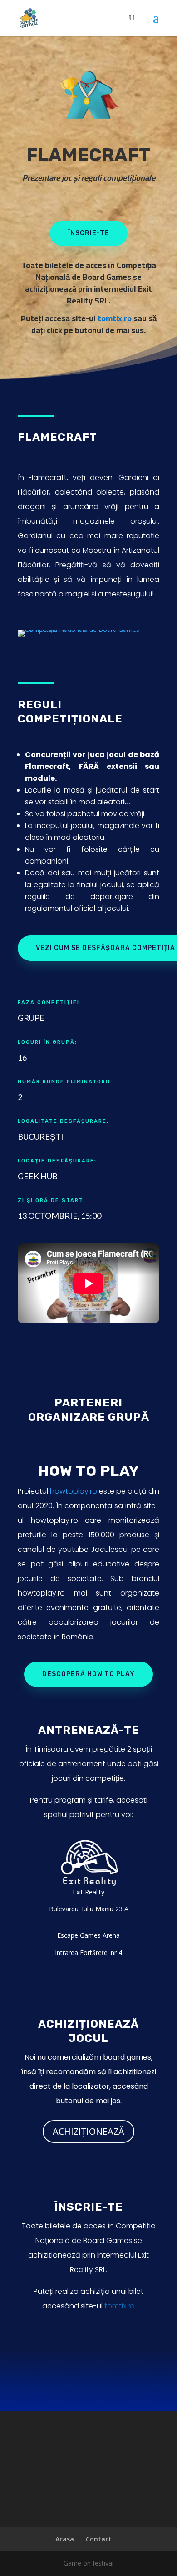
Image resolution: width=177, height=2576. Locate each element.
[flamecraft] (88, 629)
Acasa (65, 2539)
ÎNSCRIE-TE (89, 233)
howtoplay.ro (74, 1491)
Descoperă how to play (88, 1674)
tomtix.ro (115, 318)
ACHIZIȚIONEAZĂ (88, 2131)
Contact (99, 2539)
